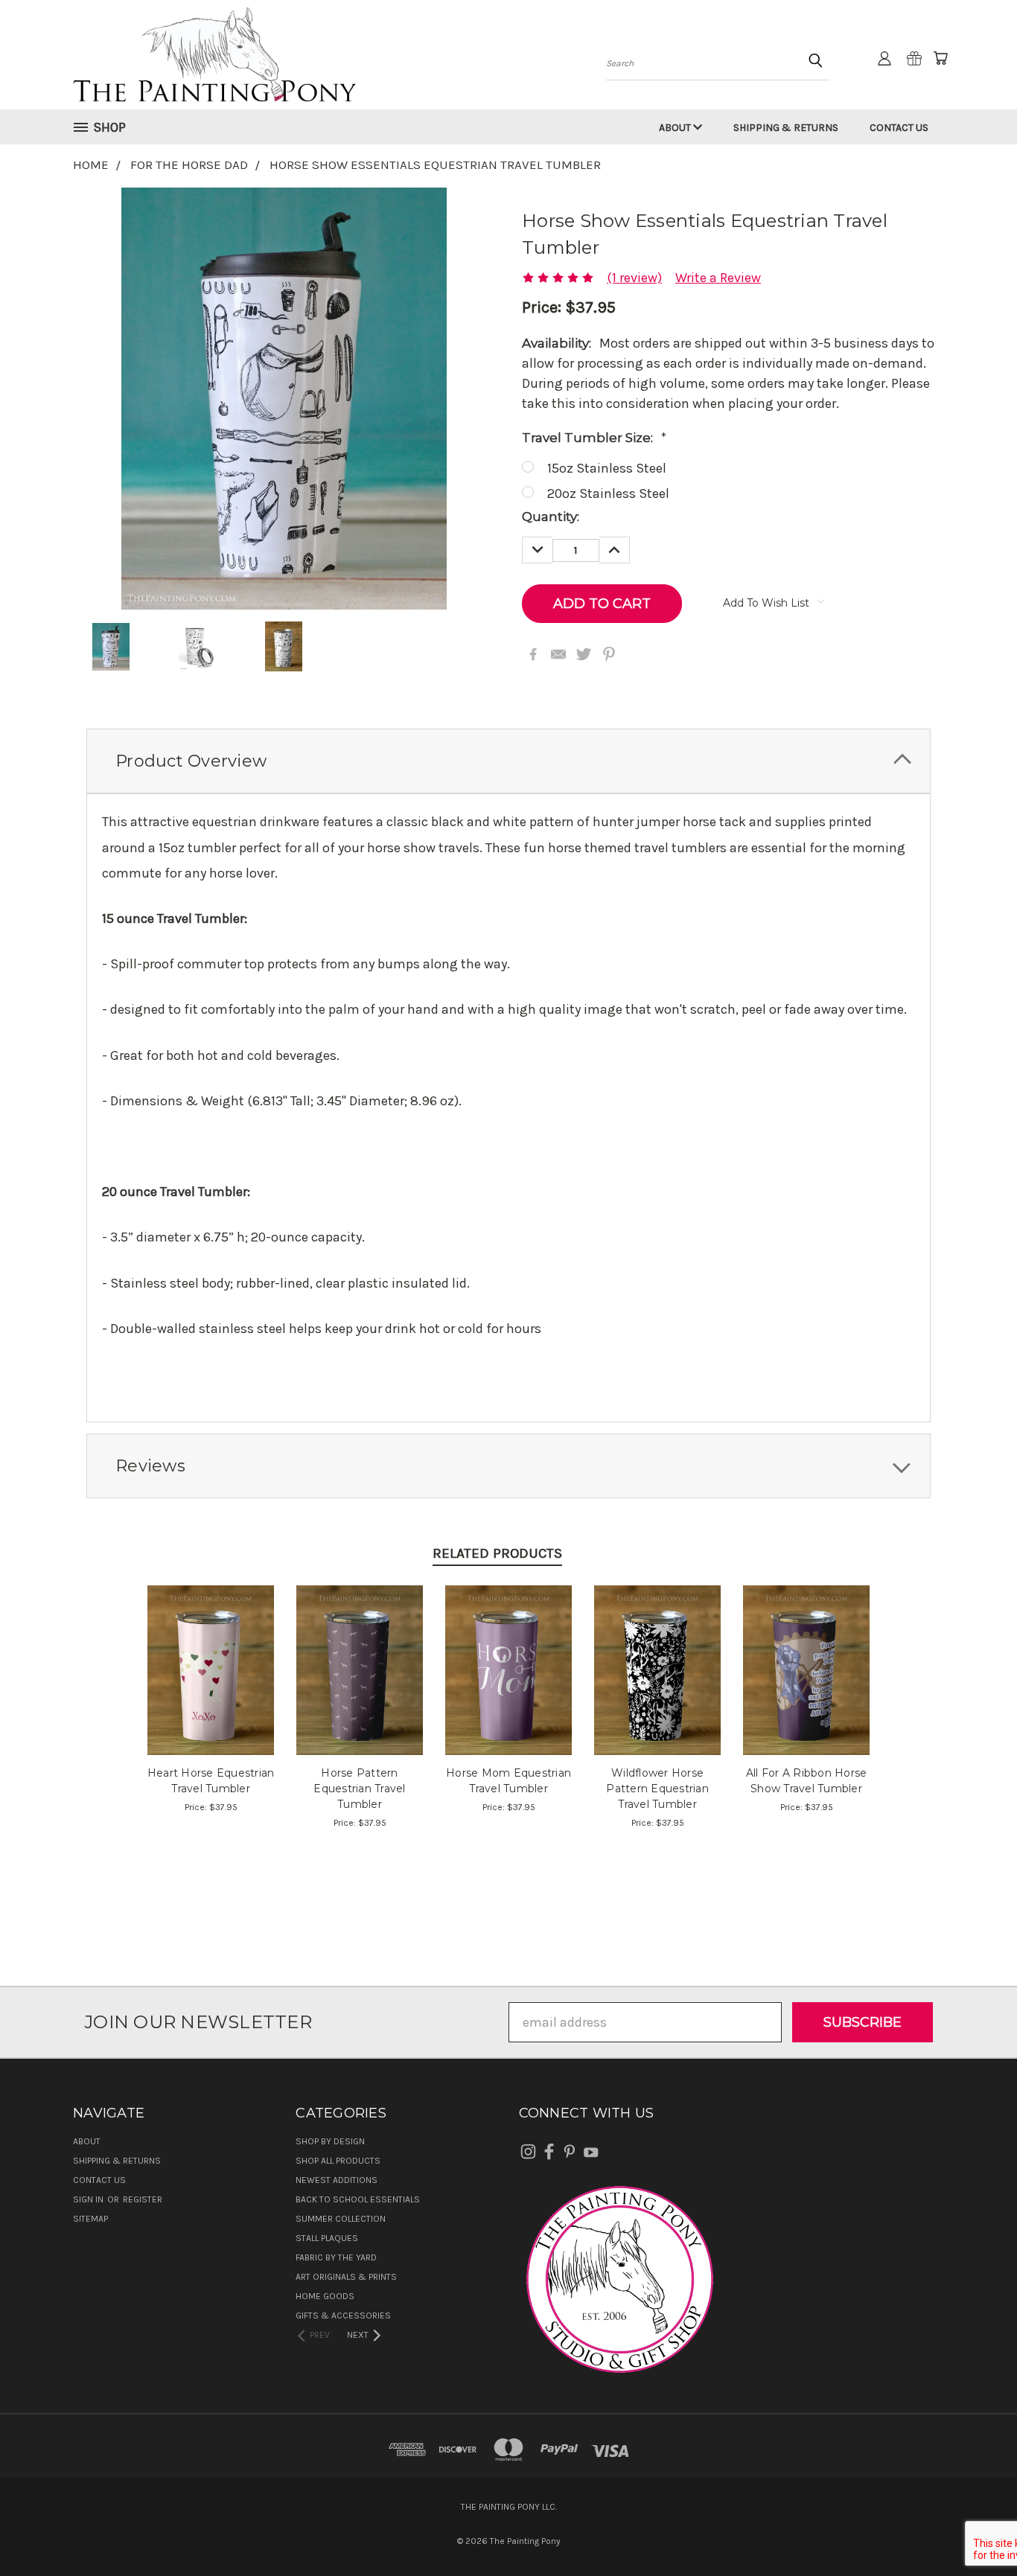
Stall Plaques (327, 2238)
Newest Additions (337, 2180)
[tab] (508, 761)
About (676, 128)
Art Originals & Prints (346, 2277)
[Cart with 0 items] (940, 58)
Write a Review (718, 278)
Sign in (89, 2199)
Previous (973, 2529)
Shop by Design (330, 2141)
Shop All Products (338, 2161)
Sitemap (90, 2219)
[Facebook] (533, 654)
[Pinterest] (609, 654)
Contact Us (899, 128)
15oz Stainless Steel (607, 468)
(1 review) (634, 278)
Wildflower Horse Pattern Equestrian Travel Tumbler (657, 1789)
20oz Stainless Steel (608, 493)
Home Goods (325, 2296)
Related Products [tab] (497, 1553)
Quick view (211, 1651)
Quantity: (551, 517)
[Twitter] (584, 654)
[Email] (558, 654)
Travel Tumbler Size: (594, 438)
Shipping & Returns (786, 128)
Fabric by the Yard (336, 2257)
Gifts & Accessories (343, 2315)
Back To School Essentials (358, 2199)
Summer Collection (341, 2219)
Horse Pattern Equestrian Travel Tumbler (359, 1789)
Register (143, 2199)
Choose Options (211, 1685)
